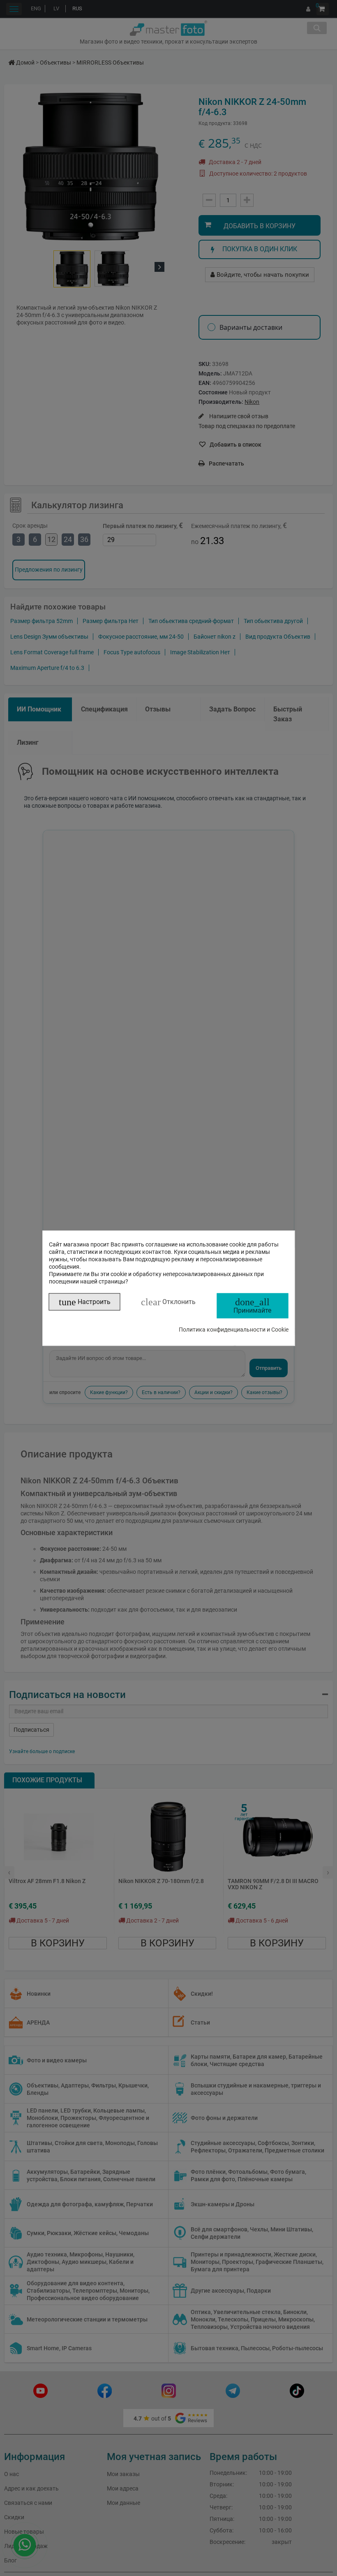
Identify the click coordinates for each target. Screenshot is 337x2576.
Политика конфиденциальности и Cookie (234, 1329)
